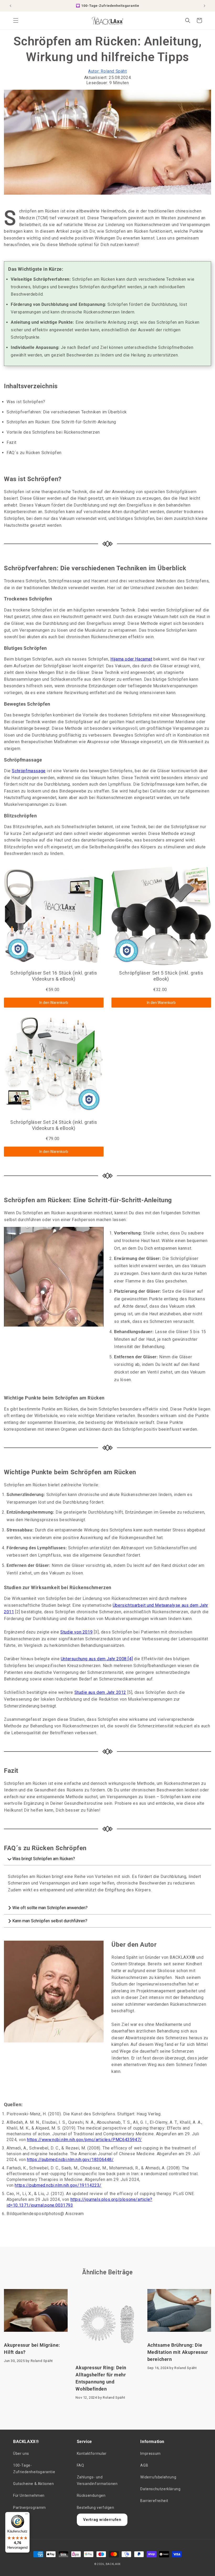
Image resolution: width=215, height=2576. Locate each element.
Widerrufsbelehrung (158, 2477)
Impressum (150, 2453)
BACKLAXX (113, 2564)
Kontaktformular (92, 2453)
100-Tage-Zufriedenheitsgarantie (34, 2469)
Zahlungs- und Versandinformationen (97, 2480)
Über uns (21, 2453)
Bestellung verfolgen (96, 2508)
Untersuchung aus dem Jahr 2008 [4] (97, 1659)
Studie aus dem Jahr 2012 (100, 1692)
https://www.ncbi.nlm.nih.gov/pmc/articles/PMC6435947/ (84, 2140)
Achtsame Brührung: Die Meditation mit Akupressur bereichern (178, 2352)
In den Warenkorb (54, 1003)
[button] (16, 20)
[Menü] (26, 2515)
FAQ (80, 2465)
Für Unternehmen (29, 2495)
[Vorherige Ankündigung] (10, 6)
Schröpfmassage (29, 771)
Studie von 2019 (76, 1632)
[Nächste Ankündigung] (205, 6)
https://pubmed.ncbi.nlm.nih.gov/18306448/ (70, 2160)
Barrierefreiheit (154, 2501)
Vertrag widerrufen (102, 2520)
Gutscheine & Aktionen (34, 2484)
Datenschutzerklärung (160, 2489)
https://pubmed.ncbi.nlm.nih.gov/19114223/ (58, 2185)
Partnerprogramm (29, 2508)
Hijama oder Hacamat (131, 659)
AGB (144, 2465)
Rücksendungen (91, 2495)
